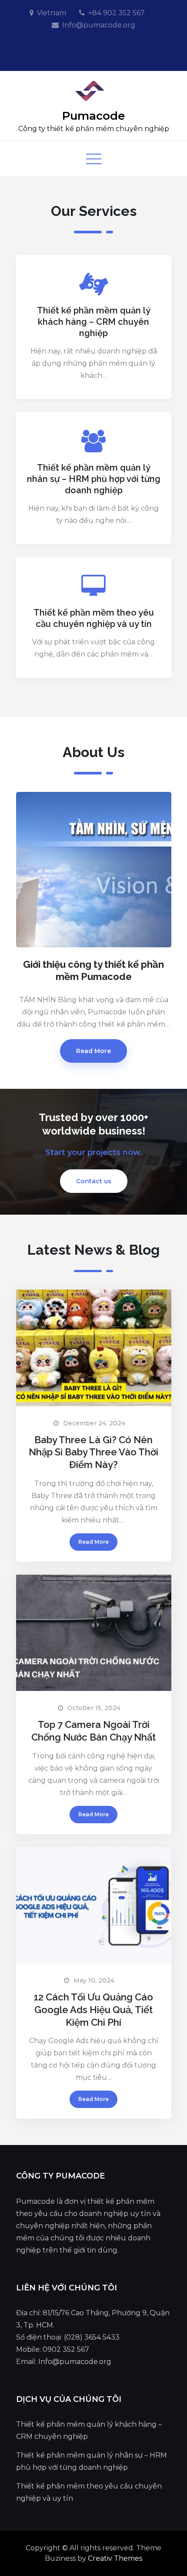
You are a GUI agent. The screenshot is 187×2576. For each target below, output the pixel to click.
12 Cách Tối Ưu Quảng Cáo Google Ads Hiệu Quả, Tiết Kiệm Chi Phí (93, 2009)
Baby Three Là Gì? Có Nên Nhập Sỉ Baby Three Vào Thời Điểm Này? (93, 1452)
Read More (93, 1051)
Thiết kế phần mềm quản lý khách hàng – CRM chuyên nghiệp (94, 322)
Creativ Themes (115, 2558)
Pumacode (93, 116)
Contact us (94, 1181)
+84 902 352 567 (117, 13)
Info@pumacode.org (99, 25)
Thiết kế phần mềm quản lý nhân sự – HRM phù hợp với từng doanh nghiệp (94, 479)
